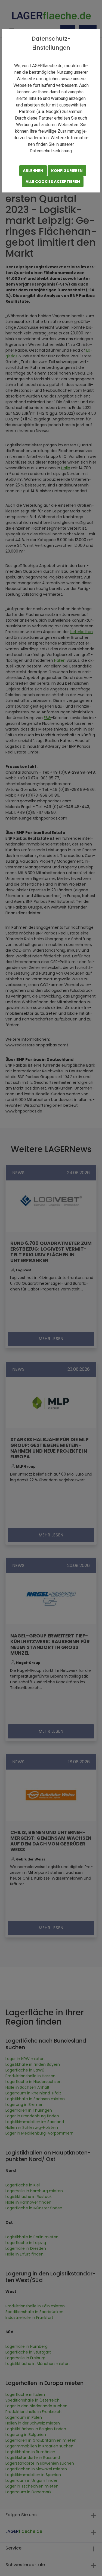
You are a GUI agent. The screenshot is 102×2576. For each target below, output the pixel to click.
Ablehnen (33, 171)
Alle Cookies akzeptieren (53, 182)
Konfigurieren (67, 171)
